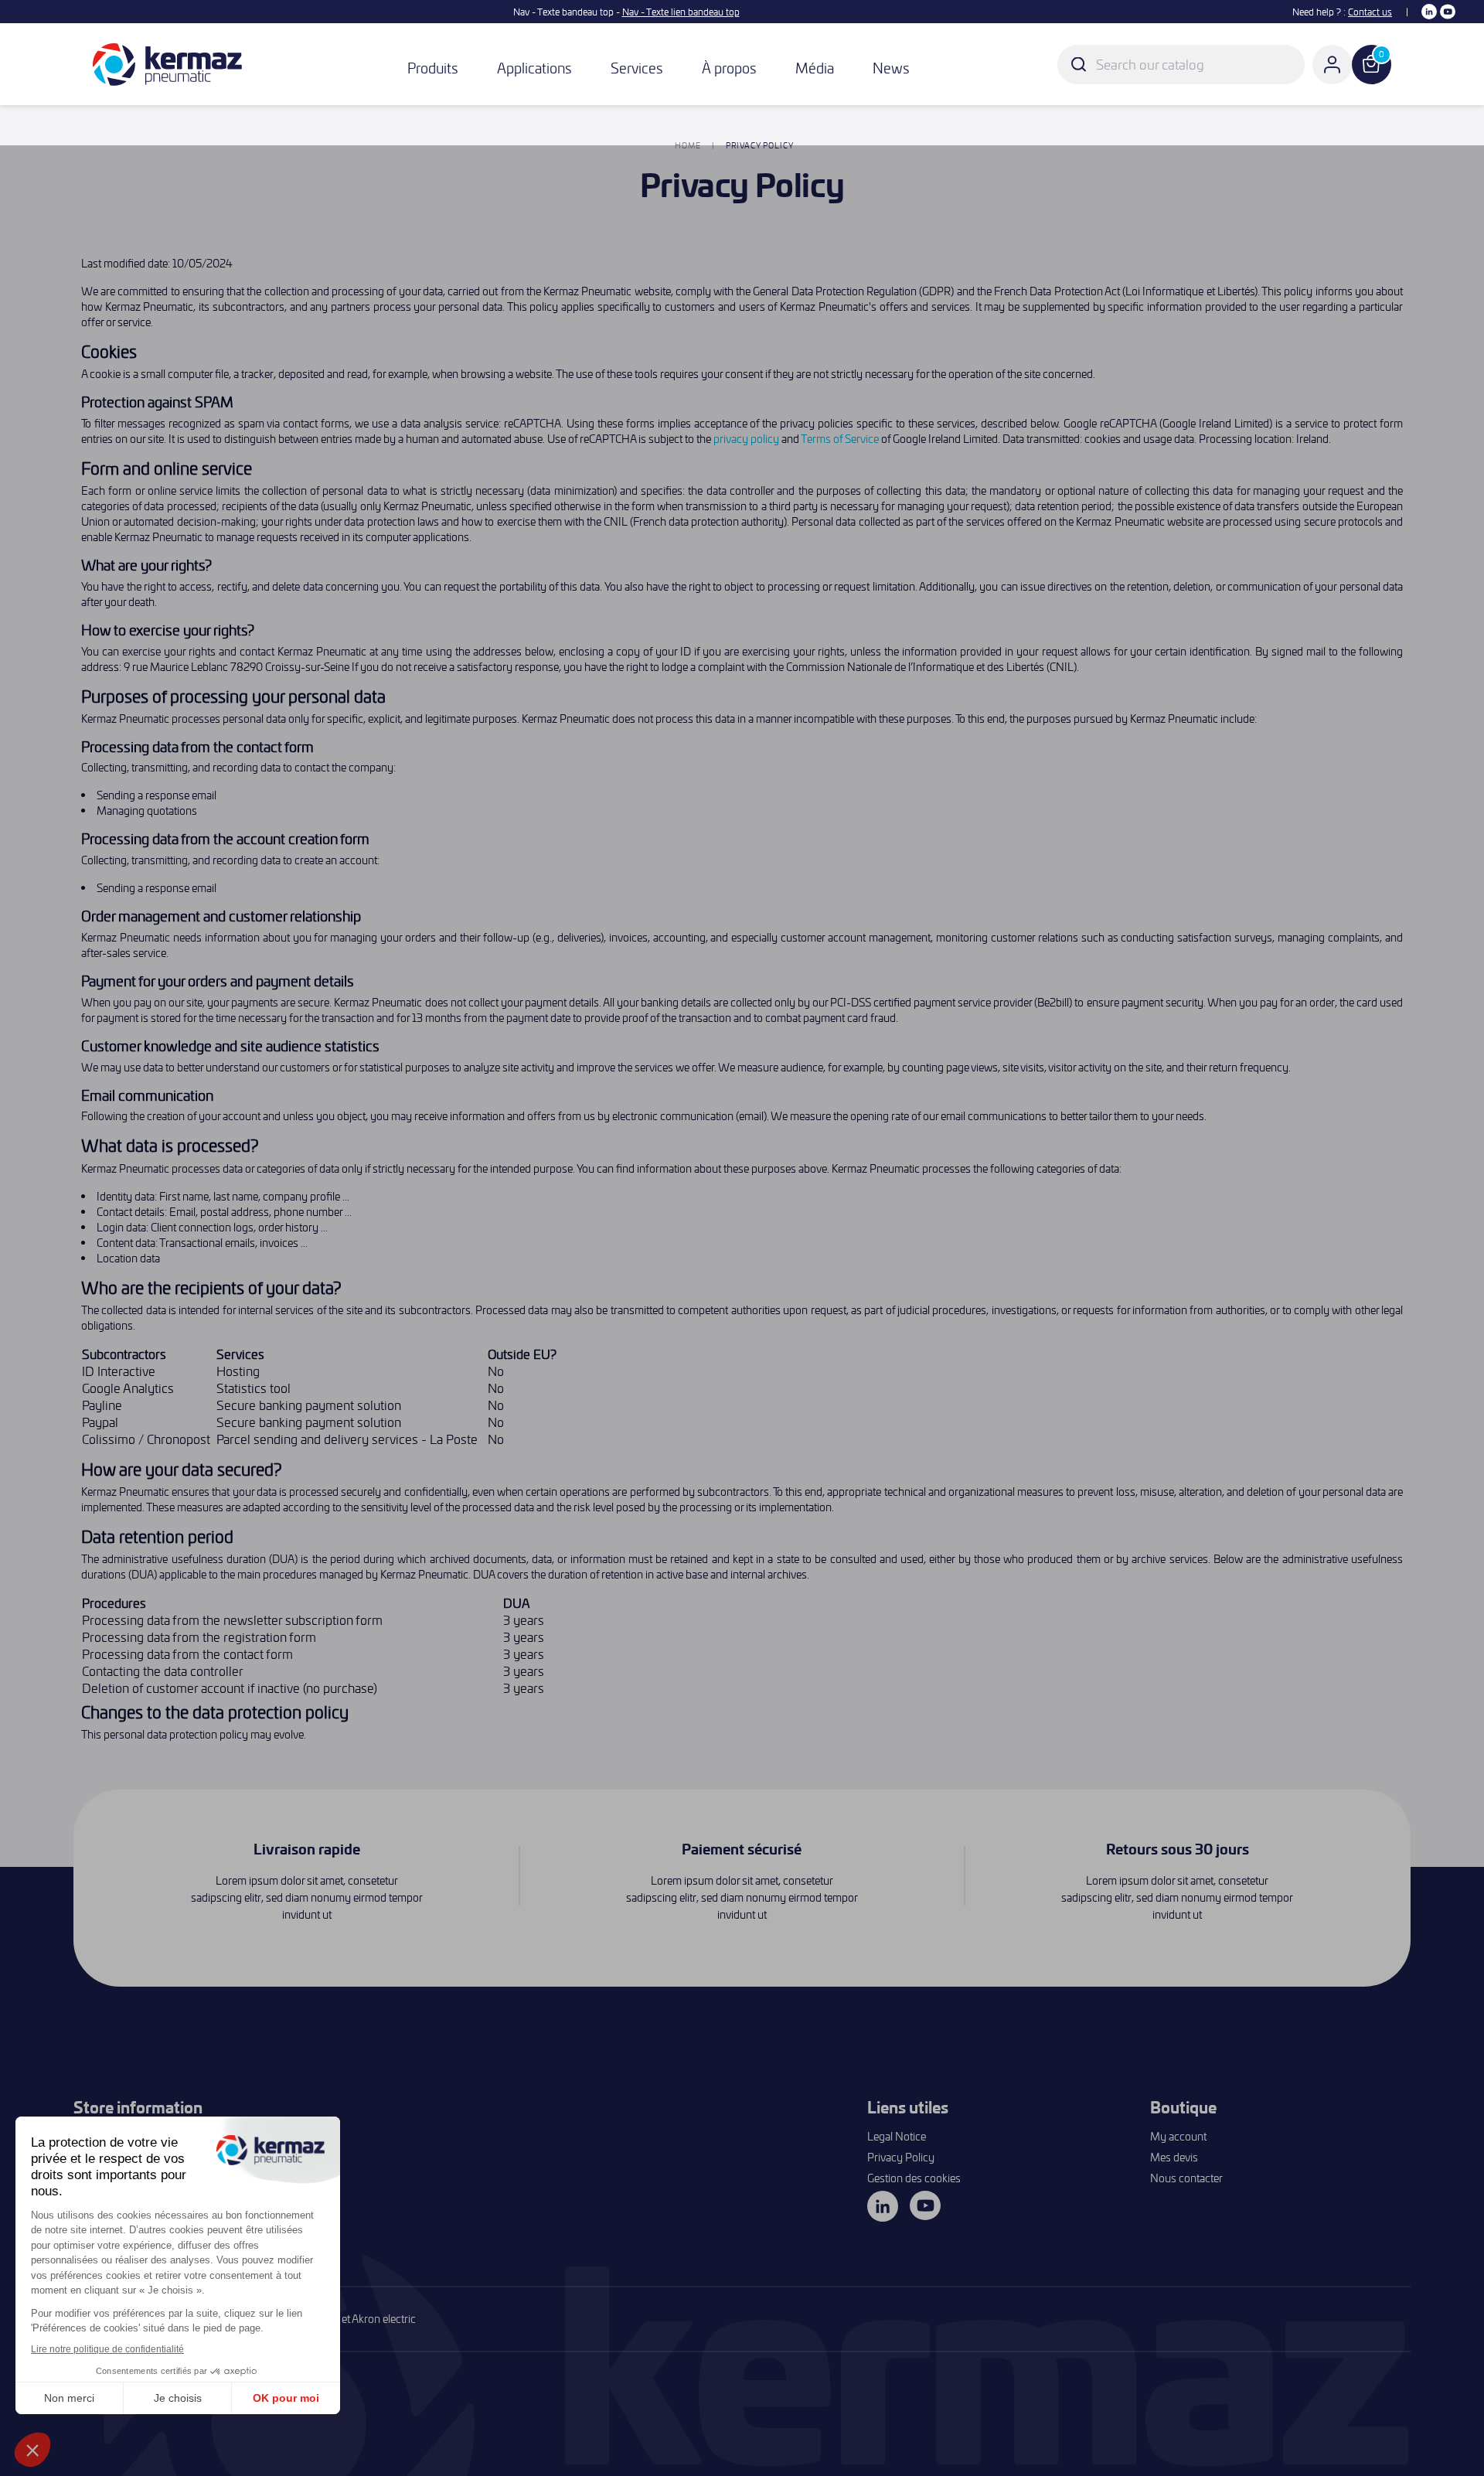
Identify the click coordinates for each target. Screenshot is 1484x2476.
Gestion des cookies (914, 2178)
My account (1178, 2136)
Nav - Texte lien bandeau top (681, 12)
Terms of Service (840, 439)
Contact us (1370, 12)
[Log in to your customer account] (1332, 65)
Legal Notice (897, 2136)
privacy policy (746, 439)
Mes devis (1174, 2157)
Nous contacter (1186, 2178)
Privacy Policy (901, 2157)
